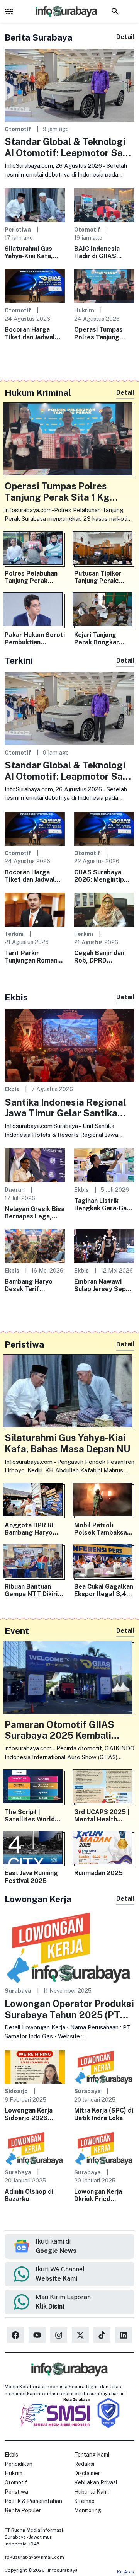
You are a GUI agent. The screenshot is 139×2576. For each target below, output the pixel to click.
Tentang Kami (92, 2455)
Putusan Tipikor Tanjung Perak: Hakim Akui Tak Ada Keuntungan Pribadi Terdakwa (104, 577)
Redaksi (84, 2464)
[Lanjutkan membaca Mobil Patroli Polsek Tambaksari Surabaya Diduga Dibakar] (104, 1501)
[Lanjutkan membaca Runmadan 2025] (104, 1849)
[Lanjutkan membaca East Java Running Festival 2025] (35, 1849)
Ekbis (12, 1089)
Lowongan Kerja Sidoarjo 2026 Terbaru (29, 2114)
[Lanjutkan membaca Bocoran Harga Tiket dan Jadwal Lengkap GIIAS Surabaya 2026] (35, 285)
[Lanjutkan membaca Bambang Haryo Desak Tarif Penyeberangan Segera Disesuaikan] (35, 1246)
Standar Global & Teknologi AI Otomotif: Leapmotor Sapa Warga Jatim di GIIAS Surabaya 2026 (69, 147)
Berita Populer (23, 2510)
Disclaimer (87, 2473)
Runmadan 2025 (98, 1873)
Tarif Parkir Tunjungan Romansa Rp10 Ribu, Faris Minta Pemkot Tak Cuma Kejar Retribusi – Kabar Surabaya (34, 957)
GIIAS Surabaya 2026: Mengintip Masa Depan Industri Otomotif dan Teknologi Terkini (101, 876)
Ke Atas (126, 2572)
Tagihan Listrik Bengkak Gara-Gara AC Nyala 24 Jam (103, 1205)
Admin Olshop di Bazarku (29, 2195)
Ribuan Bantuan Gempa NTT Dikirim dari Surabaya (34, 1590)
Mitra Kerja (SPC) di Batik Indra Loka (104, 2114)
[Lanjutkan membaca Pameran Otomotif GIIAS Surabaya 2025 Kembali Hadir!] (69, 1679)
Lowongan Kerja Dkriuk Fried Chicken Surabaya (101, 2195)
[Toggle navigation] (9, 11)
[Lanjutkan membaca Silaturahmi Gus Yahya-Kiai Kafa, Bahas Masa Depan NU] (35, 205)
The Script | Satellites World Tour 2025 (30, 1816)
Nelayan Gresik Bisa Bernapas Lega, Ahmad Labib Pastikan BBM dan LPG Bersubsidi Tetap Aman (35, 1213)
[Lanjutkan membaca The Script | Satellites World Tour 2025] (35, 1788)
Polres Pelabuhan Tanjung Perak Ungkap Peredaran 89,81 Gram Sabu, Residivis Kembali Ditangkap (33, 577)
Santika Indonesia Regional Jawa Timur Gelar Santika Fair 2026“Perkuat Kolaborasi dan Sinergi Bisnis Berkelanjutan (69, 1108)
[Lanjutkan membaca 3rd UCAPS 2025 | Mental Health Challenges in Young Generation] (104, 1788)
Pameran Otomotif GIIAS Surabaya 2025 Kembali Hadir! (59, 1730)
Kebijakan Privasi (96, 2482)
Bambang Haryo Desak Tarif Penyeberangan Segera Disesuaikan (34, 1285)
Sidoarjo (16, 2091)
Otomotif (18, 129)
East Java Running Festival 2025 (31, 1877)
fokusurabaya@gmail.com (34, 2557)
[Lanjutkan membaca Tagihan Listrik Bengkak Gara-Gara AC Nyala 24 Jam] (104, 1165)
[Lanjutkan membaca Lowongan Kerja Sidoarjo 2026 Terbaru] (35, 2066)
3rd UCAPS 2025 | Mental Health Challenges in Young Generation (104, 1816)
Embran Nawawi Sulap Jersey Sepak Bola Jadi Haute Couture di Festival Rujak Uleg (103, 1285)
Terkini (14, 934)
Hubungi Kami (92, 2492)
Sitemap (84, 2501)
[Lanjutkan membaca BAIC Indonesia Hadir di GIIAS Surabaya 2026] (104, 205)
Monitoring (88, 2510)
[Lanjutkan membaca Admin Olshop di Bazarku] (35, 2148)
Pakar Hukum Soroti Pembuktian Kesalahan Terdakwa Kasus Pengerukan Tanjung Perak (35, 639)
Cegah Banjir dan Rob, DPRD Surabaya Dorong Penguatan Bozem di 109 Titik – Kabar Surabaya (103, 957)
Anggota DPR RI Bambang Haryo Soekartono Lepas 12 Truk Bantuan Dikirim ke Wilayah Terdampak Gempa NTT (33, 1529)
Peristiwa (18, 229)
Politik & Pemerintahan (33, 2501)
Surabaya (18, 1991)
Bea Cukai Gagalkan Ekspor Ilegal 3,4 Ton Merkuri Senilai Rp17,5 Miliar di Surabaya (104, 1590)
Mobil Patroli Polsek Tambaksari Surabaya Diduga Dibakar (103, 1529)
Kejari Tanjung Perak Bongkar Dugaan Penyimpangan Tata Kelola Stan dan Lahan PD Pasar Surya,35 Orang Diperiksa (104, 639)
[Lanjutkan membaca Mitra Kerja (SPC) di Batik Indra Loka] (104, 2066)
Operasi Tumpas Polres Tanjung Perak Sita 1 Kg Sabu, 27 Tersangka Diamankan (104, 333)
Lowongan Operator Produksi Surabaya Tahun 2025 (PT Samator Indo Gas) (69, 2009)
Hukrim (84, 310)
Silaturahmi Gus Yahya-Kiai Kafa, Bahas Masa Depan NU (33, 252)
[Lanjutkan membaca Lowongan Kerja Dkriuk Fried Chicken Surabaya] (104, 2148)
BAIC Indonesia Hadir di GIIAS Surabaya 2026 (97, 252)
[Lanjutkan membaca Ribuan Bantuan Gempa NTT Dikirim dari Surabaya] (35, 1562)
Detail (125, 37)
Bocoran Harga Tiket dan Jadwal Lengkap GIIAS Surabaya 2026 (30, 333)
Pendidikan (19, 2464)
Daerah (15, 1190)
